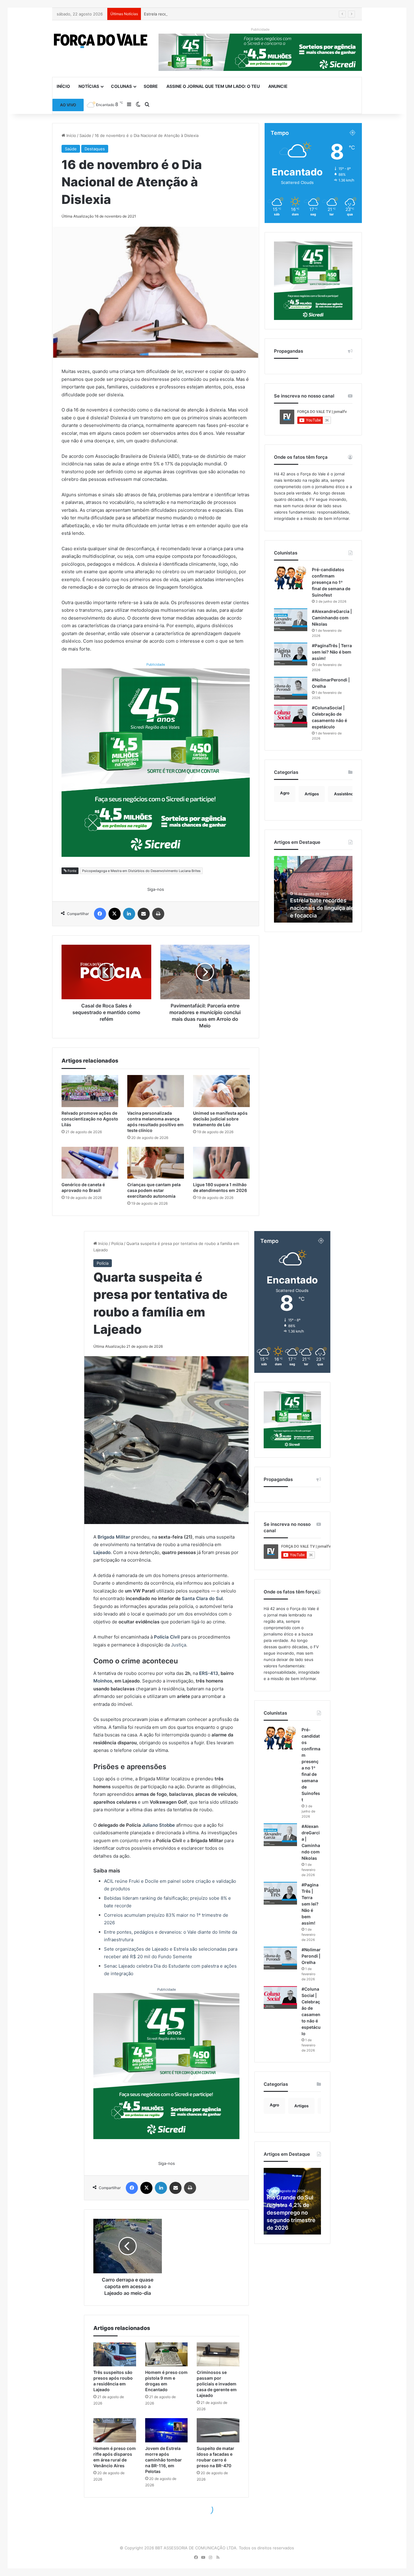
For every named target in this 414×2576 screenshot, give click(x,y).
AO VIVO (68, 105)
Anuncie (278, 86)
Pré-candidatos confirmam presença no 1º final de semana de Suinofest (331, 582)
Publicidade (156, 664)
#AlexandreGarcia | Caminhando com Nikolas (332, 618)
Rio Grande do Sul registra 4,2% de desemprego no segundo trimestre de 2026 (313, 908)
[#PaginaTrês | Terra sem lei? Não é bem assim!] (291, 654)
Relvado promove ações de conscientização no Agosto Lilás (90, 1119)
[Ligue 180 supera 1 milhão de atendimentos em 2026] (221, 1163)
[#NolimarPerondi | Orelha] (291, 688)
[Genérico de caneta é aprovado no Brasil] (90, 1163)
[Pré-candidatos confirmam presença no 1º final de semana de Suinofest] (291, 578)
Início (63, 86)
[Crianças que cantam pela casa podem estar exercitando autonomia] (156, 1163)
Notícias (89, 86)
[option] (313, 889)
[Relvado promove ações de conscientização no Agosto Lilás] (90, 1091)
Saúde (85, 135)
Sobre (151, 86)
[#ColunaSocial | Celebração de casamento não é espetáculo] (291, 716)
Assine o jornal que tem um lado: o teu (213, 86)
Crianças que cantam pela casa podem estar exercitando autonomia (154, 1190)
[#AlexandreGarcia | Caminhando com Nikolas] (291, 620)
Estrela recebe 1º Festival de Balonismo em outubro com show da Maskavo (215, 14)
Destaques (95, 149)
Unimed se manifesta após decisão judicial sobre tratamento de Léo (220, 1119)
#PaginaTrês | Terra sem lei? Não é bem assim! (332, 652)
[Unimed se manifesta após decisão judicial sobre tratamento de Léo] (221, 1091)
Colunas (121, 86)
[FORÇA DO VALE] (101, 41)
